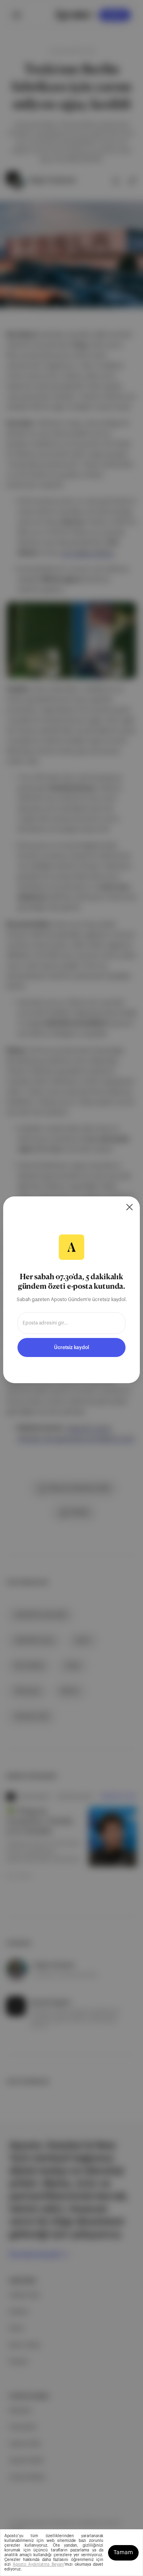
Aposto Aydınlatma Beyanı (38, 2564)
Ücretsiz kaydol (71, 1347)
